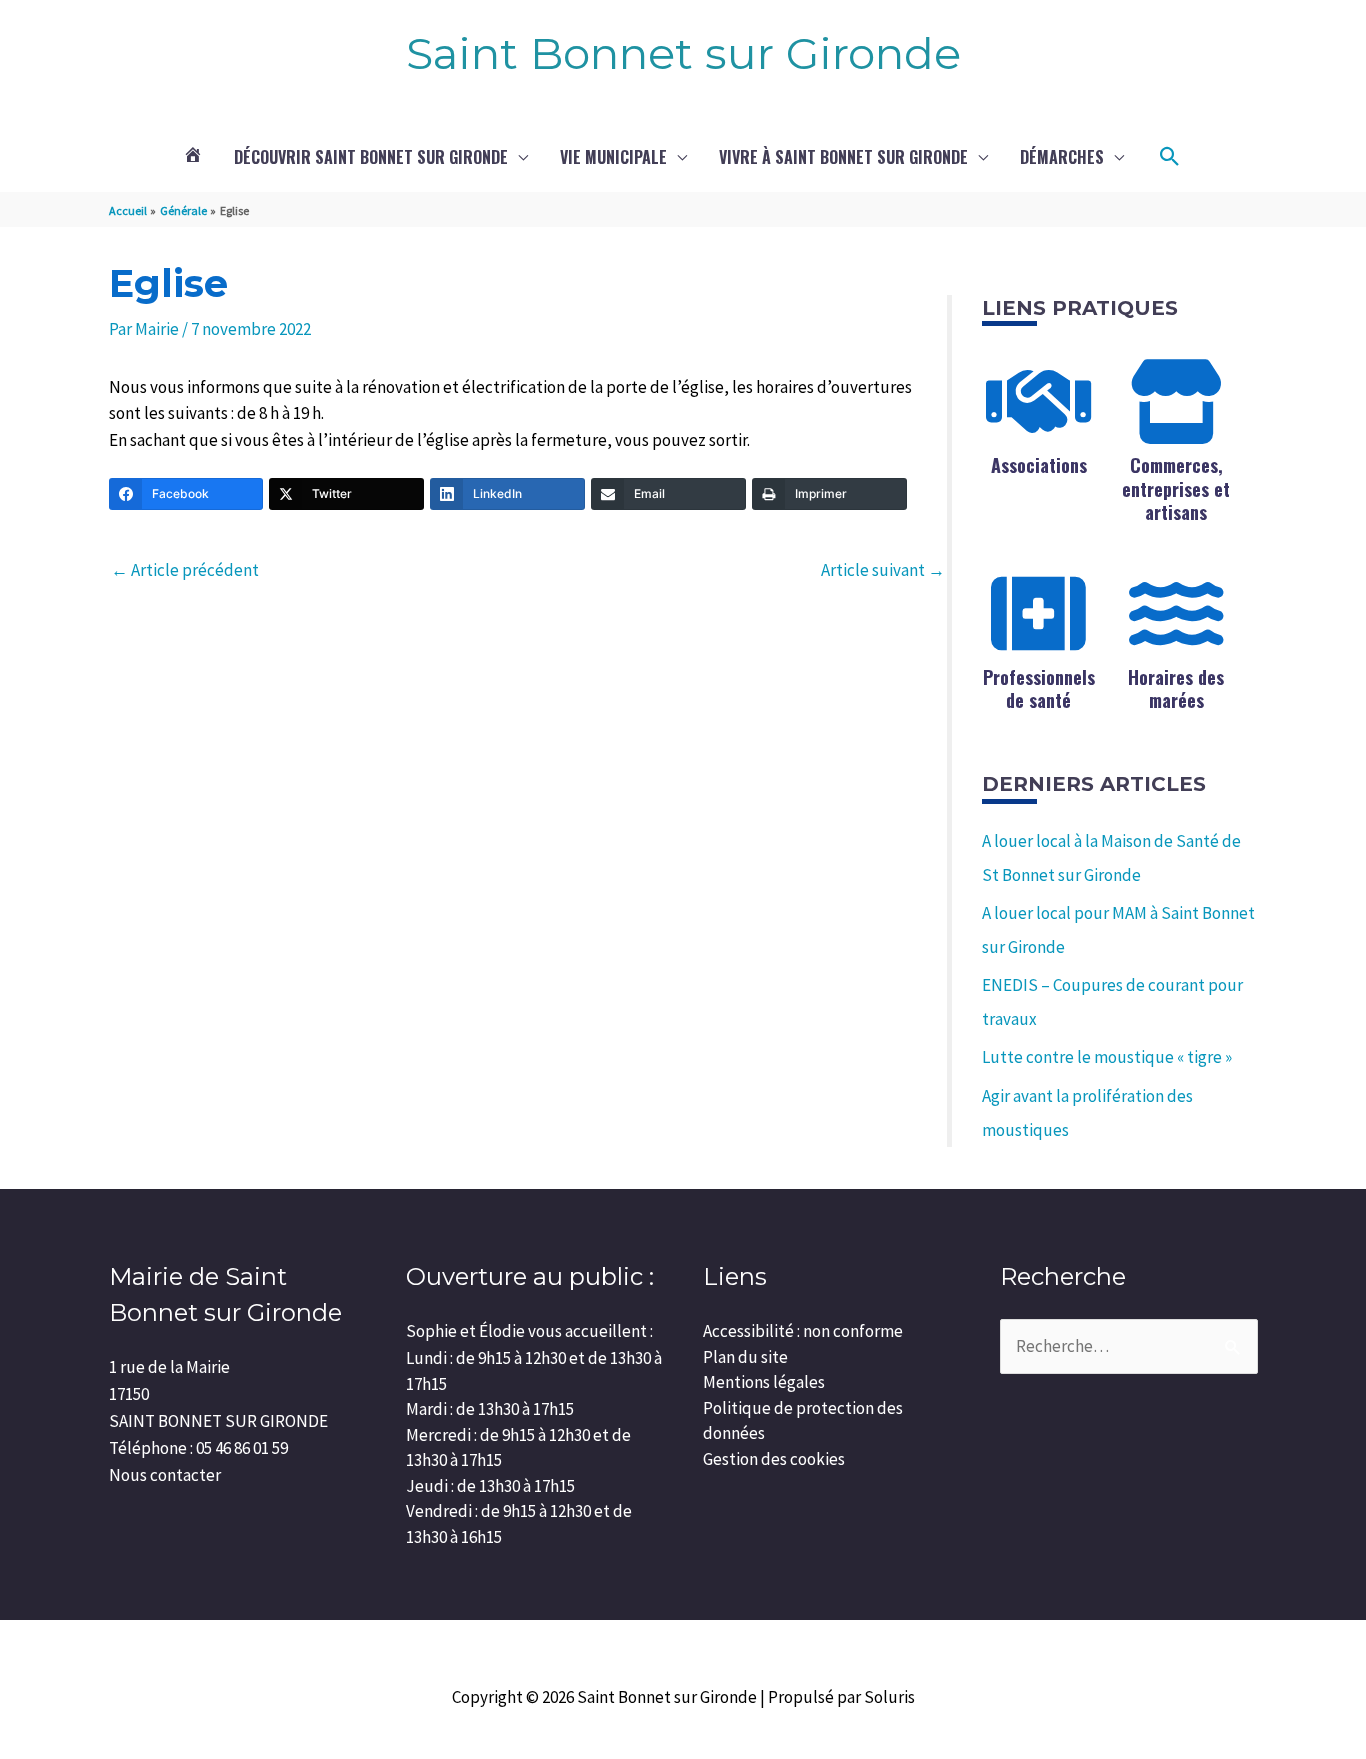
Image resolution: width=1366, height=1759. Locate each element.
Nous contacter (165, 1475)
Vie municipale (613, 157)
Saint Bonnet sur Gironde (683, 53)
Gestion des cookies (774, 1459)
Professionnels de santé (1039, 688)
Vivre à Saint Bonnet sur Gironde (843, 157)
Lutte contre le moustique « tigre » (1107, 1057)
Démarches (1062, 157)
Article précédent (185, 570)
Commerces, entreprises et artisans (1176, 488)
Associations (1039, 465)
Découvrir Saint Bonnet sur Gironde (371, 157)
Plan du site (745, 1357)
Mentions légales (764, 1382)
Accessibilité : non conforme (803, 1331)
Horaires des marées (1176, 688)
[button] (1170, 157)
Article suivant (883, 570)
